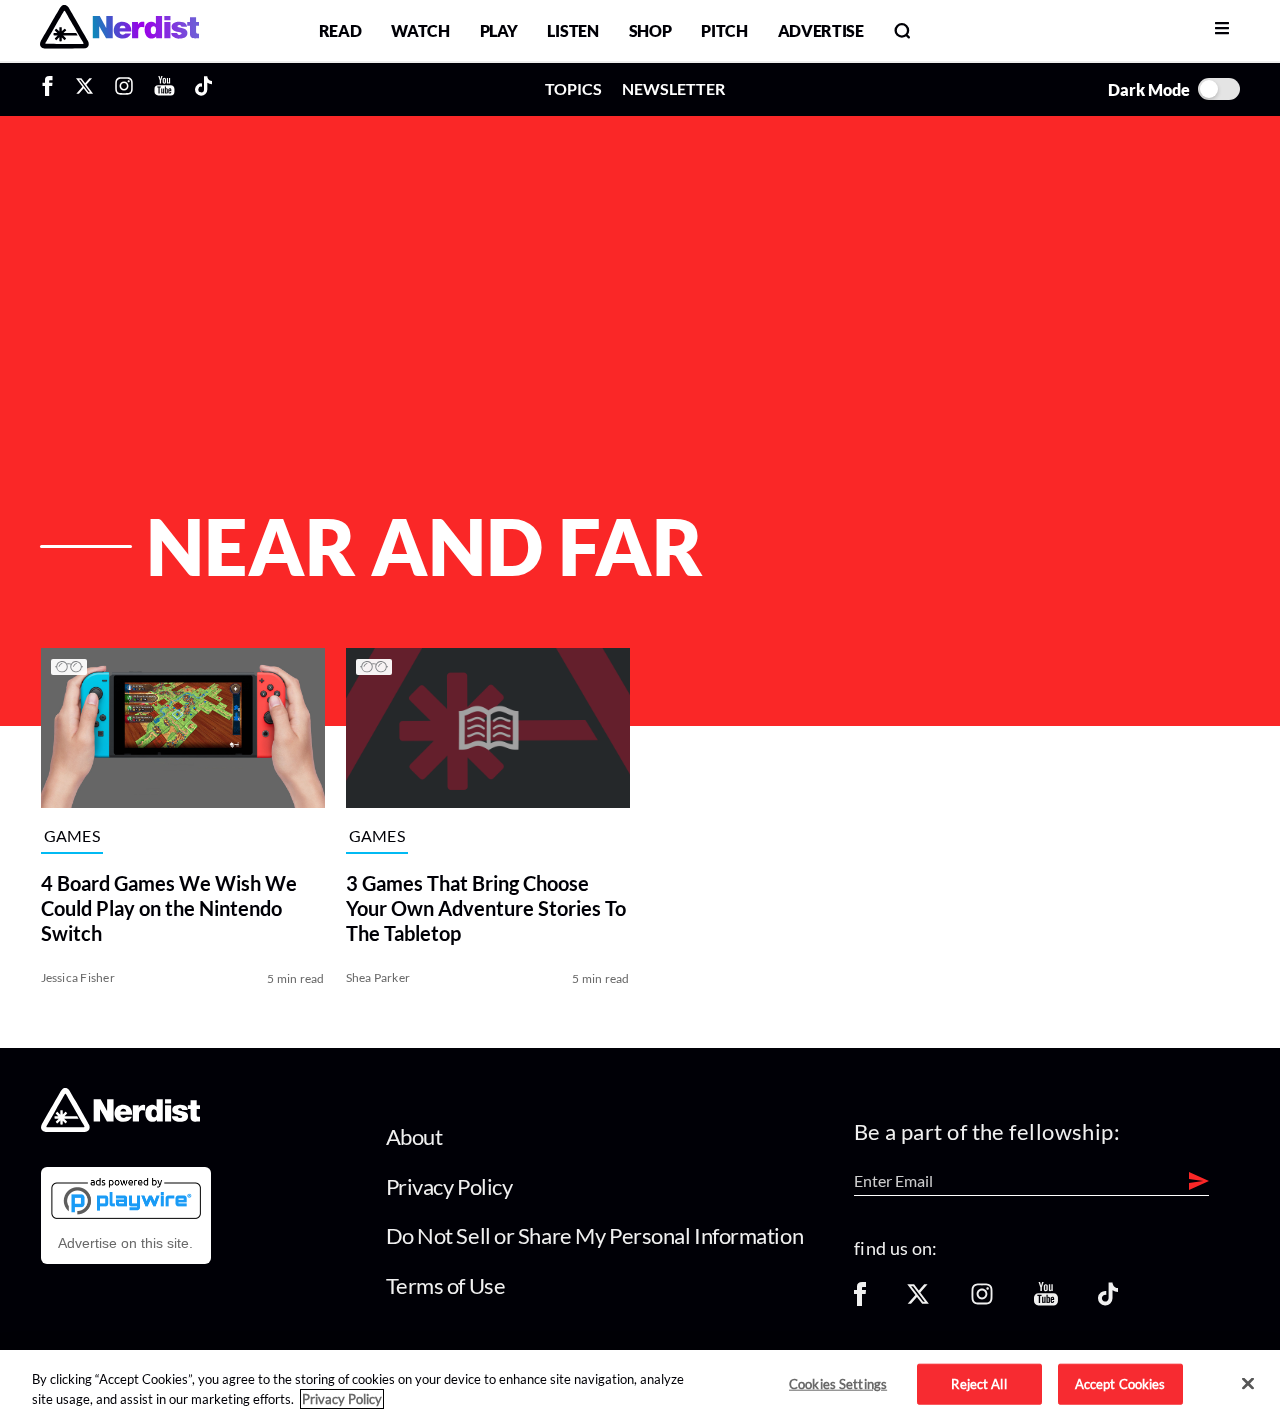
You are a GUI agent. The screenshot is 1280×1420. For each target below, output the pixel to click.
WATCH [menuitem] (420, 30)
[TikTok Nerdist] (203, 89)
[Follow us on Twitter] (918, 1300)
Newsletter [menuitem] (673, 88)
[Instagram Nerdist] (124, 89)
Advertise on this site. (125, 1243)
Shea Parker (378, 977)
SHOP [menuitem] (650, 30)
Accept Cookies (1120, 1383)
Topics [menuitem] (573, 88)
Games (72, 836)
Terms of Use (446, 1285)
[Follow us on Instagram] (982, 1300)
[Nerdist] (119, 30)
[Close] (1248, 1384)
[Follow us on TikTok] (1108, 1300)
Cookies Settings (838, 1383)
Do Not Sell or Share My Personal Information (595, 1235)
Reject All (978, 1383)
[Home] (120, 1126)
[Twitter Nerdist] (84, 89)
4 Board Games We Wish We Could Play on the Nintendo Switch (169, 908)
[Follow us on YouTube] (1046, 1300)
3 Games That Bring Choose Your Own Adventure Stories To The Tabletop (486, 908)
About (414, 1136)
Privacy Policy (449, 1186)
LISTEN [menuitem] (572, 30)
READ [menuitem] (340, 30)
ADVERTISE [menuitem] (821, 30)
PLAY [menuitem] (499, 30)
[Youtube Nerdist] (164, 89)
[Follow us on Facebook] (860, 1300)
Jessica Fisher (78, 977)
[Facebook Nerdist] (52, 89)
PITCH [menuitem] (724, 30)
